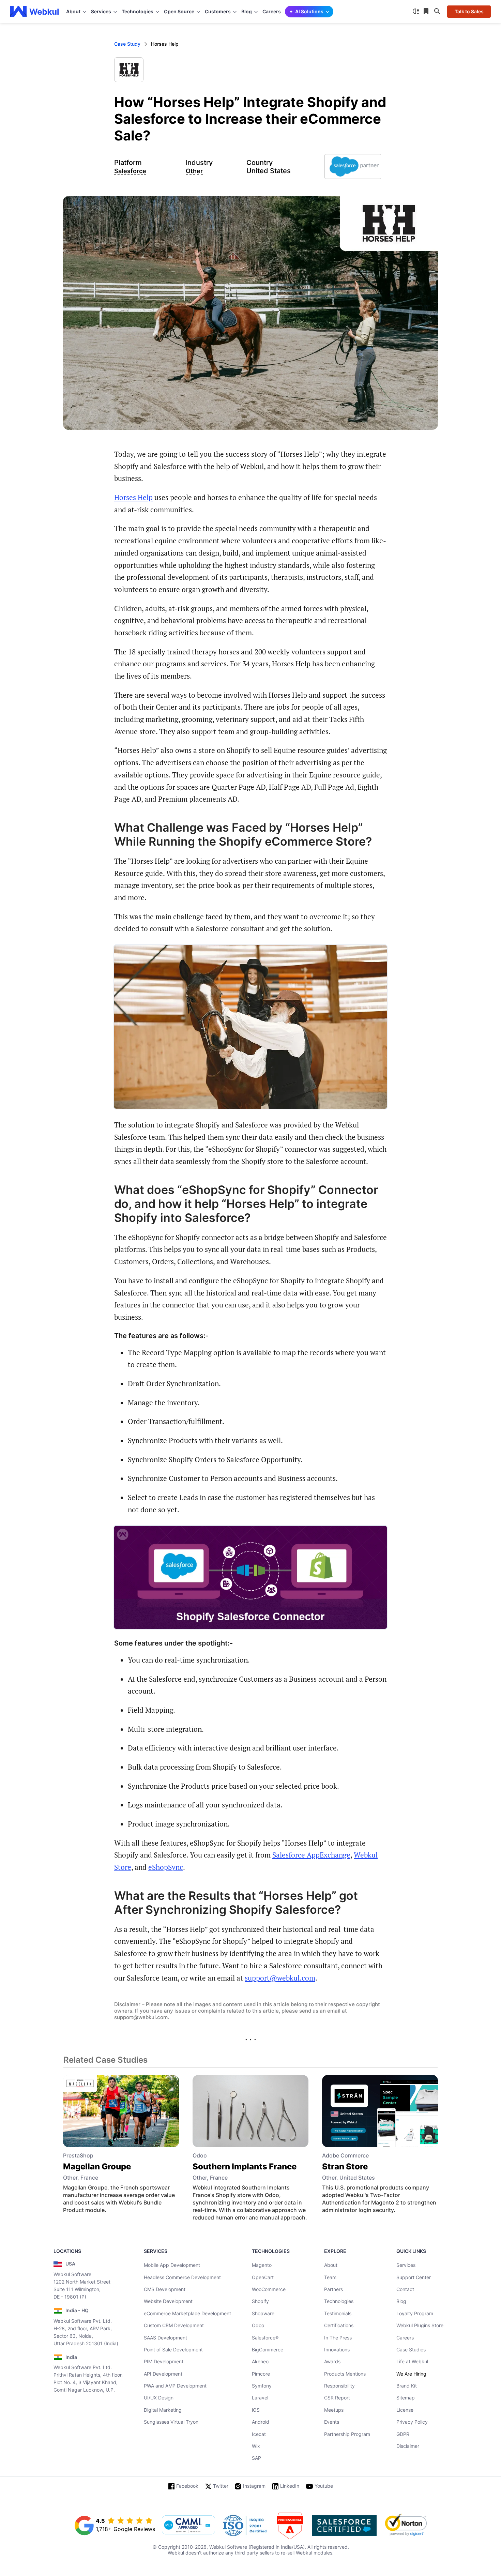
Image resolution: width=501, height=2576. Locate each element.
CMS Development (165, 2289)
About (331, 2265)
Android (261, 2422)
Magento (262, 2265)
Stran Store (345, 2166)
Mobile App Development (172, 2265)
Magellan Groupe (97, 2166)
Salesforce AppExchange (311, 1855)
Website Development (168, 2301)
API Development (163, 2374)
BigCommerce (268, 2350)
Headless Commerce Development (182, 2277)
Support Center (414, 2277)
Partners (333, 2289)
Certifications (339, 2325)
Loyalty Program (415, 2313)
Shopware (263, 2313)
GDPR (403, 2434)
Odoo (258, 2325)
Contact (405, 2289)
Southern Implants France (245, 2166)
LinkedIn (290, 2486)
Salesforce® (265, 2338)
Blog (401, 2301)
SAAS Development (165, 2338)
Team (330, 2277)
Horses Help (133, 497)
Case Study (127, 44)
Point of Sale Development (173, 2350)
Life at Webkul (412, 2361)
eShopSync (166, 1867)
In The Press (338, 2338)
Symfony (262, 2386)
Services (406, 2265)
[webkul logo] (35, 12)
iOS (256, 2410)
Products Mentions (345, 2374)
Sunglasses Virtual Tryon (171, 2422)
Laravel (260, 2398)
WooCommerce (269, 2289)
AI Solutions (309, 11)
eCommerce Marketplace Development (187, 2313)
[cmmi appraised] (188, 2526)
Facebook (187, 2486)
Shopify (260, 2301)
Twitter (221, 2486)
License (405, 2410)
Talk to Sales (469, 11)
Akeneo (260, 2361)
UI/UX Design (159, 2398)
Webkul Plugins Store (420, 2325)
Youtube (324, 2486)
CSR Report (337, 2398)
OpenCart (263, 2277)
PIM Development (164, 2361)
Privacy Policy (412, 2422)
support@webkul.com (280, 1978)
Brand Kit (407, 2386)
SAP (256, 2458)
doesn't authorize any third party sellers (230, 2553)
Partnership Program (347, 2434)
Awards (332, 2361)
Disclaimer (408, 2446)
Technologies (339, 2301)
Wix (256, 2446)
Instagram (254, 2486)
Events (332, 2422)
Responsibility (339, 2386)
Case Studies (411, 2350)
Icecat (259, 2434)
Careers (272, 11)
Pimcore (261, 2374)
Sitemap (406, 2398)
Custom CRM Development (174, 2325)
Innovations (337, 2350)
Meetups (334, 2410)
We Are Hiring (411, 2374)
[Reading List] (427, 12)
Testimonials (338, 2313)
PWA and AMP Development (175, 2386)
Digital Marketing (163, 2410)
